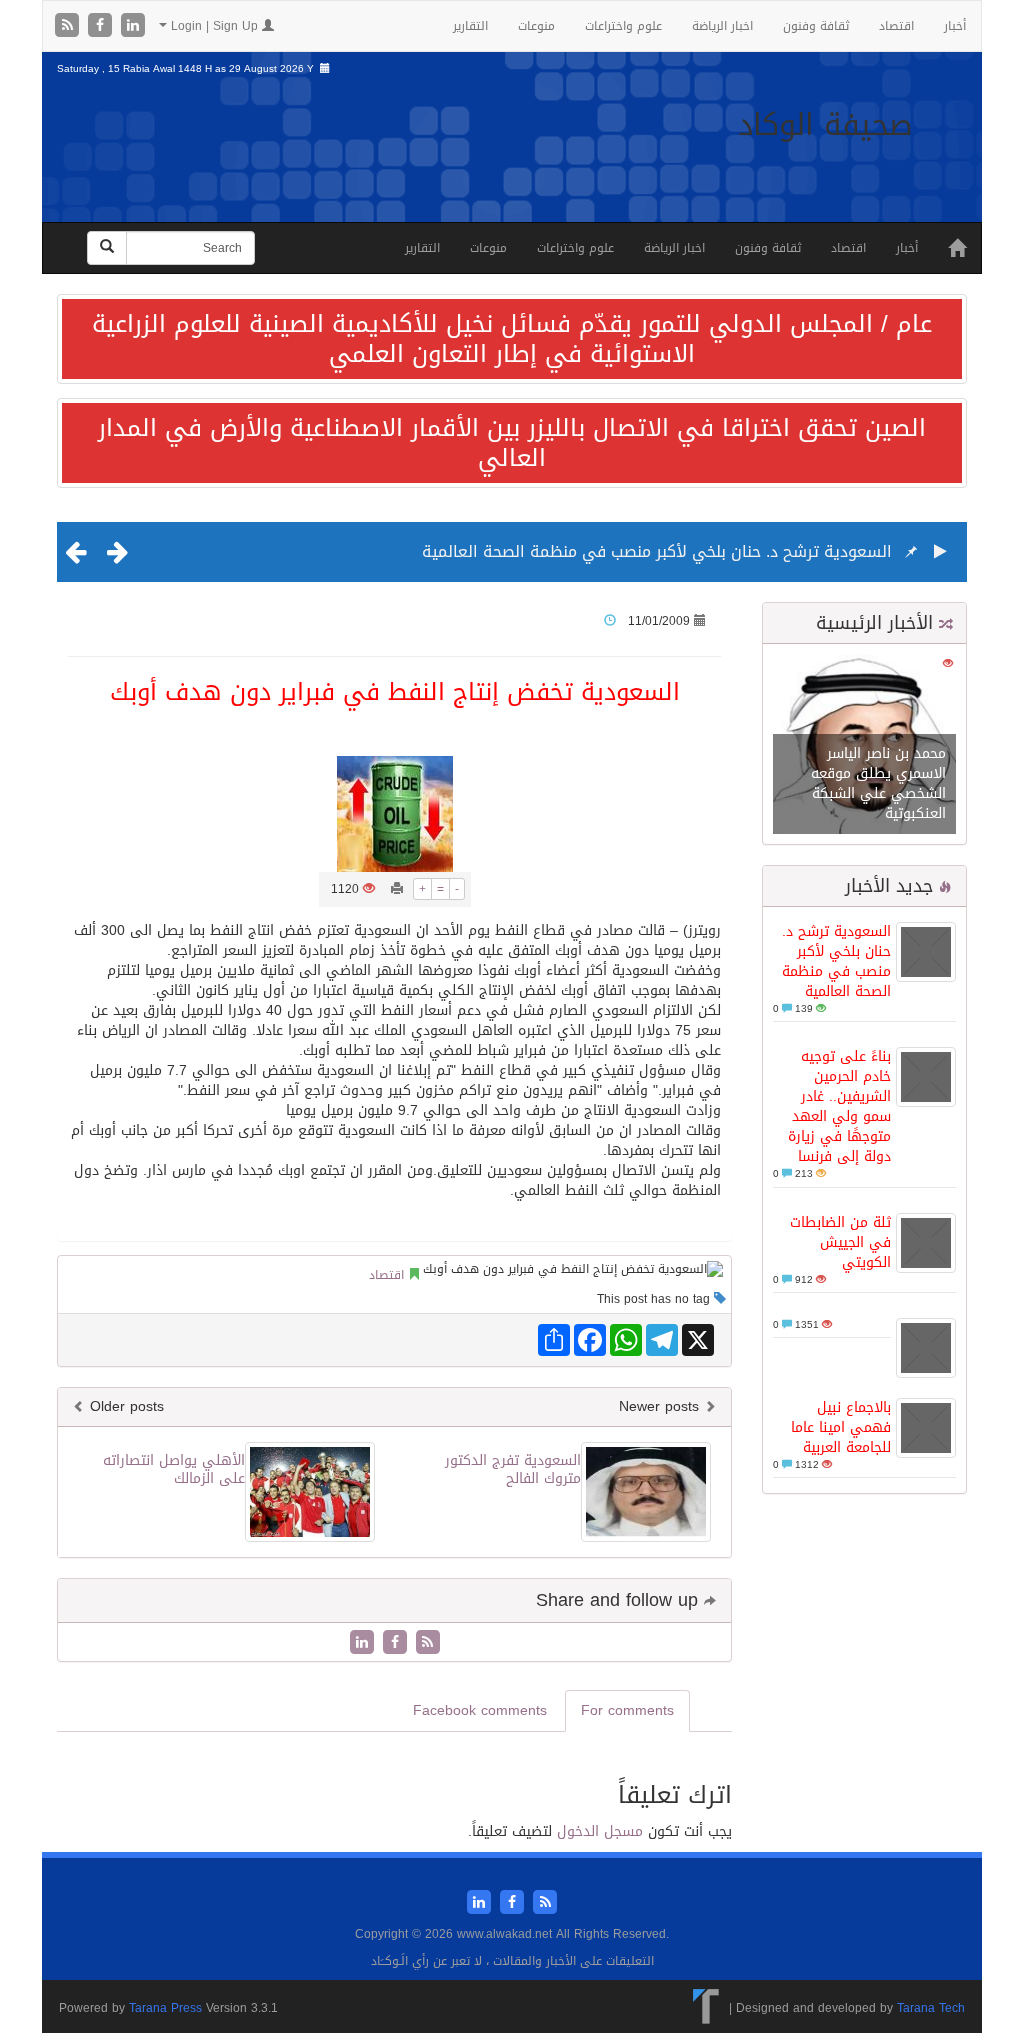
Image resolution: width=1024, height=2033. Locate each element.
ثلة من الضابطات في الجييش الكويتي (840, 1242)
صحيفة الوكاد (825, 125)
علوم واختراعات (623, 26)
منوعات (536, 26)
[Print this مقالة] (397, 889)
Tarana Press (165, 2008)
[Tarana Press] (706, 2008)
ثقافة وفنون (816, 26)
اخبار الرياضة (722, 26)
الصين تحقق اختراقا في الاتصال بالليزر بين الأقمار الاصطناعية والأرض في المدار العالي (512, 443)
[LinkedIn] (133, 26)
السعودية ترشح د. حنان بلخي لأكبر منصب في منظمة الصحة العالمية (657, 551)
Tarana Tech (931, 2008)
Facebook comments (480, 1710)
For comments (627, 1710)
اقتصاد (896, 26)
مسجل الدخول (600, 1831)
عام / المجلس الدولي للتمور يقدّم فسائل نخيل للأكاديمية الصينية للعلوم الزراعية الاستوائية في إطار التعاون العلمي (512, 339)
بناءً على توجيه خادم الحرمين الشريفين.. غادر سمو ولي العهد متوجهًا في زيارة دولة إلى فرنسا (839, 1106)
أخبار (955, 26)
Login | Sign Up (214, 26)
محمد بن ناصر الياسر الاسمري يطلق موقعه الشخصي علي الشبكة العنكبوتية (878, 783)
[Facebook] (102, 26)
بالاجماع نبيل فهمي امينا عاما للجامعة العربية (841, 1427)
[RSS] (69, 26)
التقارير (470, 26)
